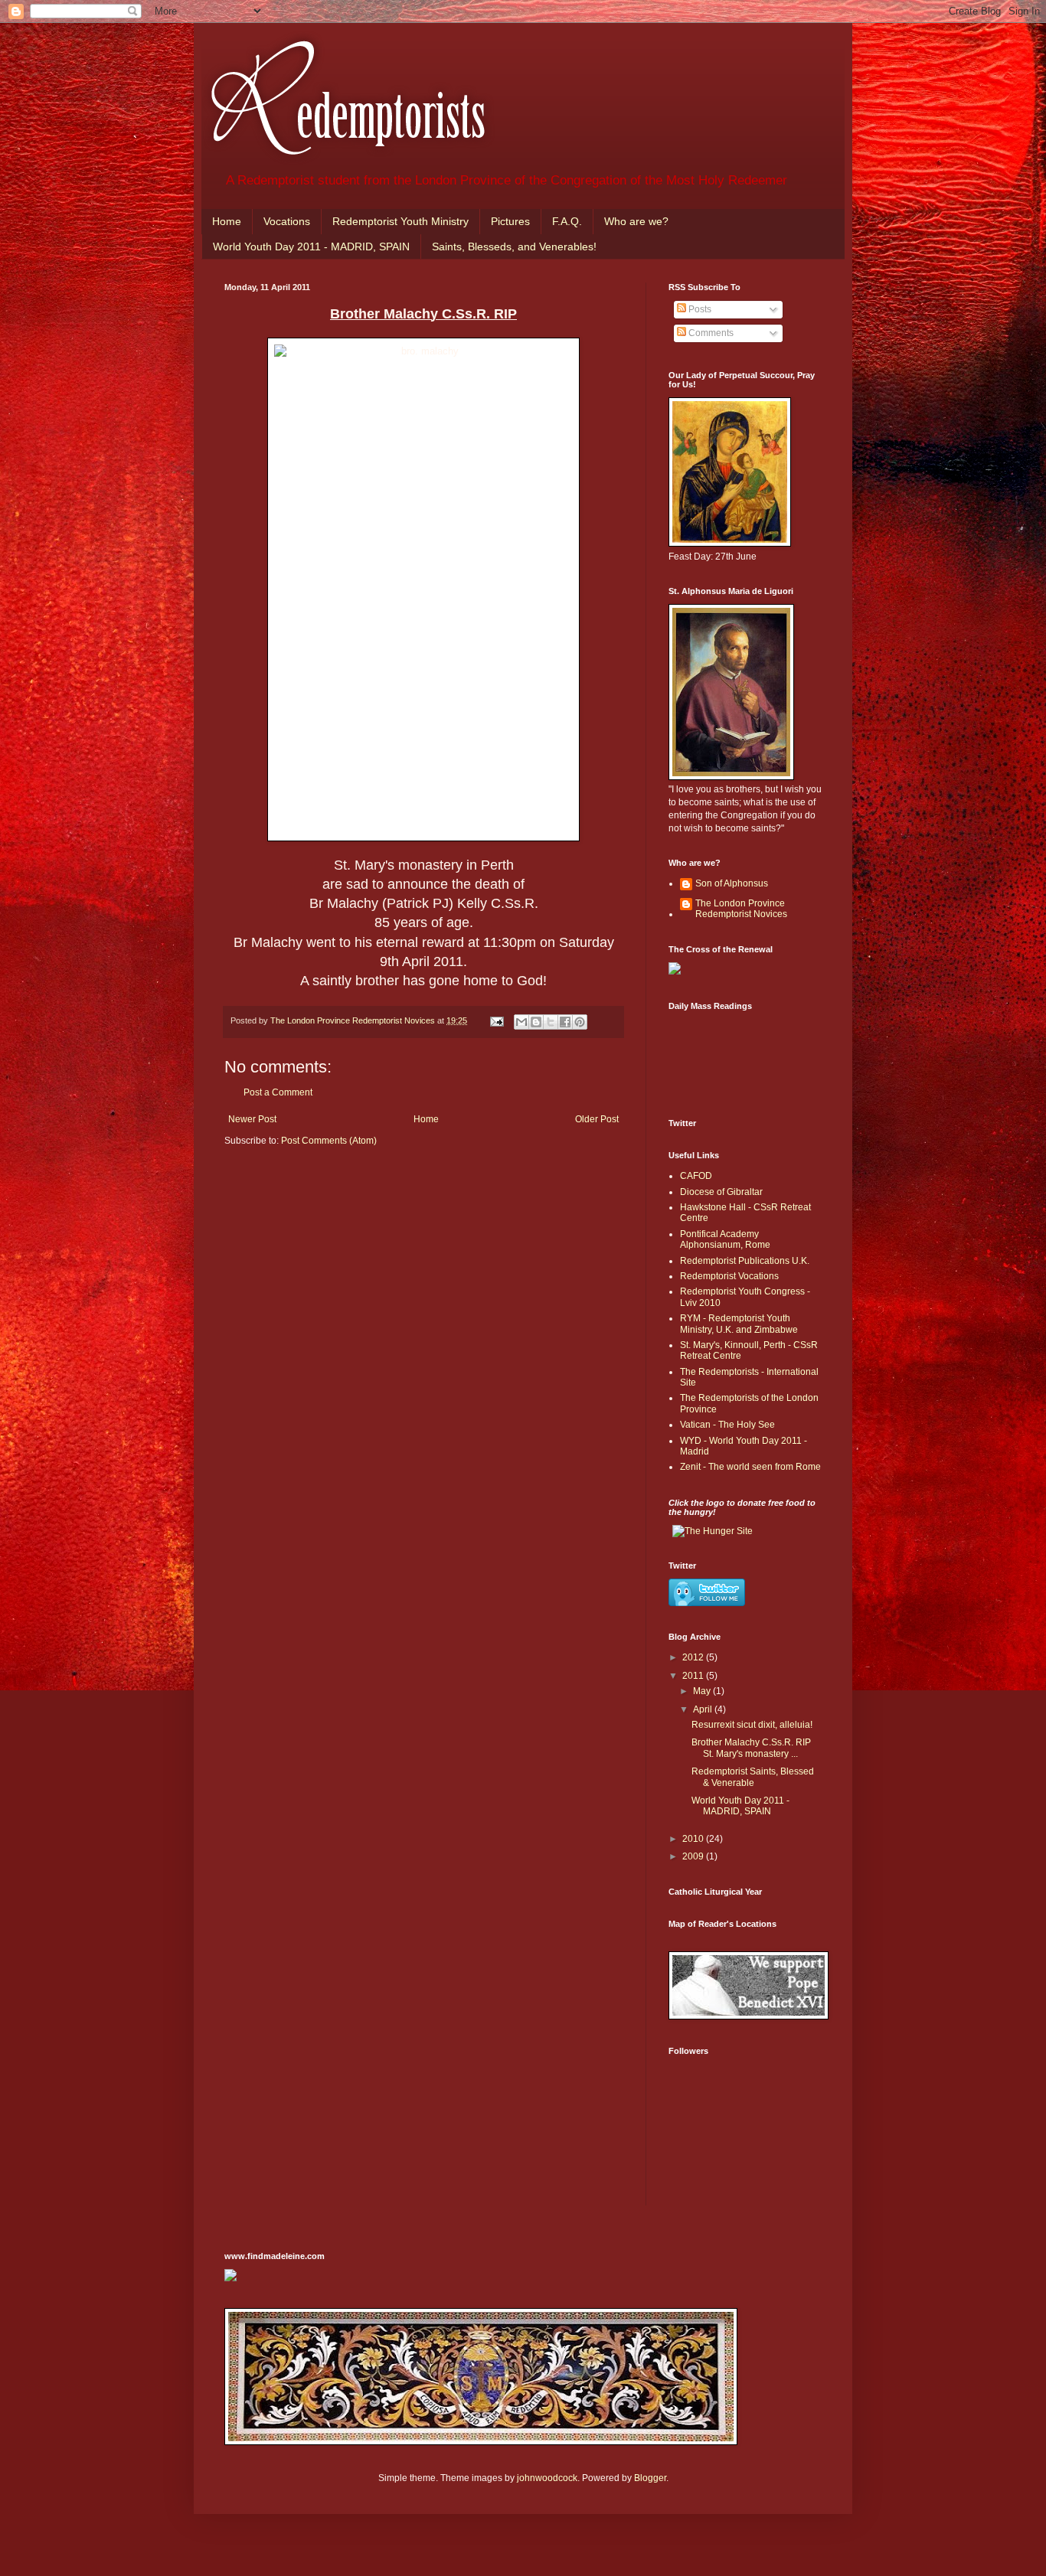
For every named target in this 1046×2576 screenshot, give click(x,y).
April (704, 1709)
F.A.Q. (567, 221)
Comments (710, 333)
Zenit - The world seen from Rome (750, 1467)
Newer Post (252, 1119)
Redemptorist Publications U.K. (745, 1261)
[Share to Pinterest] (580, 1022)
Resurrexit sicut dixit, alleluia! (752, 1725)
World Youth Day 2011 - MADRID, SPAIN (311, 246)
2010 (694, 1839)
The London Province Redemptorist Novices (741, 909)
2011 (694, 1676)
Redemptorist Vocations (729, 1276)
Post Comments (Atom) (329, 1141)
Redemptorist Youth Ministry (400, 221)
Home (227, 221)
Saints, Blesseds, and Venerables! (514, 246)
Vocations (287, 221)
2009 (694, 1856)
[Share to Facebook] (565, 1022)
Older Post (597, 1119)
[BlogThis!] (536, 1022)
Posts (699, 309)
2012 (694, 1657)
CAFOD (696, 1176)
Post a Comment (278, 1092)
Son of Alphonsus (732, 883)
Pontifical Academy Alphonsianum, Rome (725, 1239)
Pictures (510, 221)
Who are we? (636, 221)
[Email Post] (496, 1020)
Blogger (650, 2478)
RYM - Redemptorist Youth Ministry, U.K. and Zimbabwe (739, 1324)
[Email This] (521, 1022)
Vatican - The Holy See (727, 1425)
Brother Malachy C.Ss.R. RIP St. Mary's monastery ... (751, 1748)
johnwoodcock (547, 2478)
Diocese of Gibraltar (721, 1192)
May (703, 1691)
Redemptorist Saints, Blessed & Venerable (753, 1777)
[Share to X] (551, 1022)
